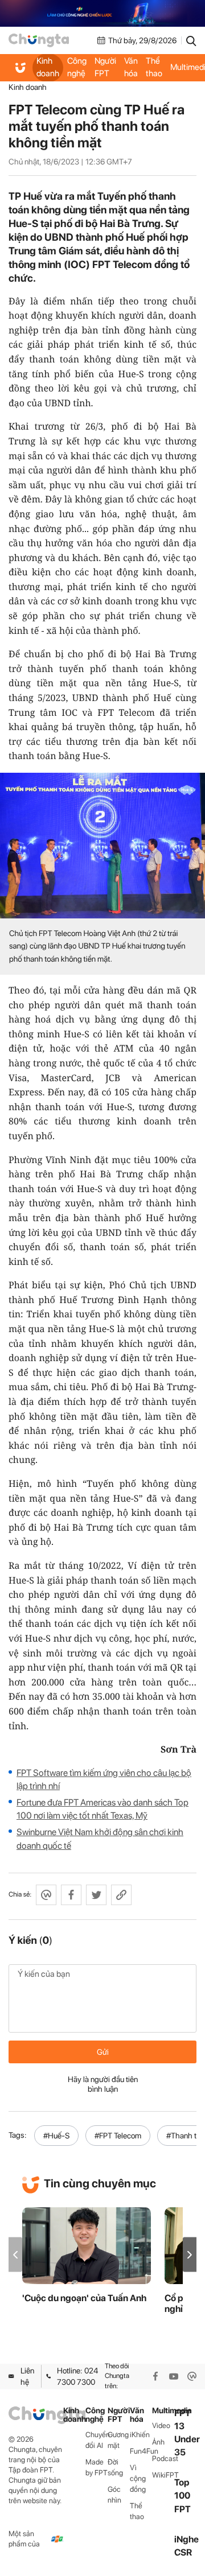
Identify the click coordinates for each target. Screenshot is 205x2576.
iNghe (186, 2539)
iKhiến (140, 2435)
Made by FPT (97, 2467)
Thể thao (154, 67)
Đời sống (115, 2467)
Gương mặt (118, 2440)
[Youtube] (174, 2376)
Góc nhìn (114, 2495)
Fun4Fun (141, 2451)
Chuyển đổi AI (97, 2440)
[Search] (191, 40)
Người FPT (105, 67)
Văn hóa (131, 67)
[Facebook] (155, 2376)
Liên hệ (27, 2376)
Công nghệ (77, 67)
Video (161, 2425)
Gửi (103, 2052)
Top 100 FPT (183, 2495)
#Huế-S (56, 2136)
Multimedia (163, 2411)
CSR (183, 2552)
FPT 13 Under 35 (187, 2433)
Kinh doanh (48, 67)
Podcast (163, 2458)
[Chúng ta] (39, 40)
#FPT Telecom (118, 2136)
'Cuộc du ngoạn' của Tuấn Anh (84, 2298)
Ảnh (158, 2442)
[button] (190, 2255)
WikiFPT (163, 2475)
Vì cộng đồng (138, 2478)
